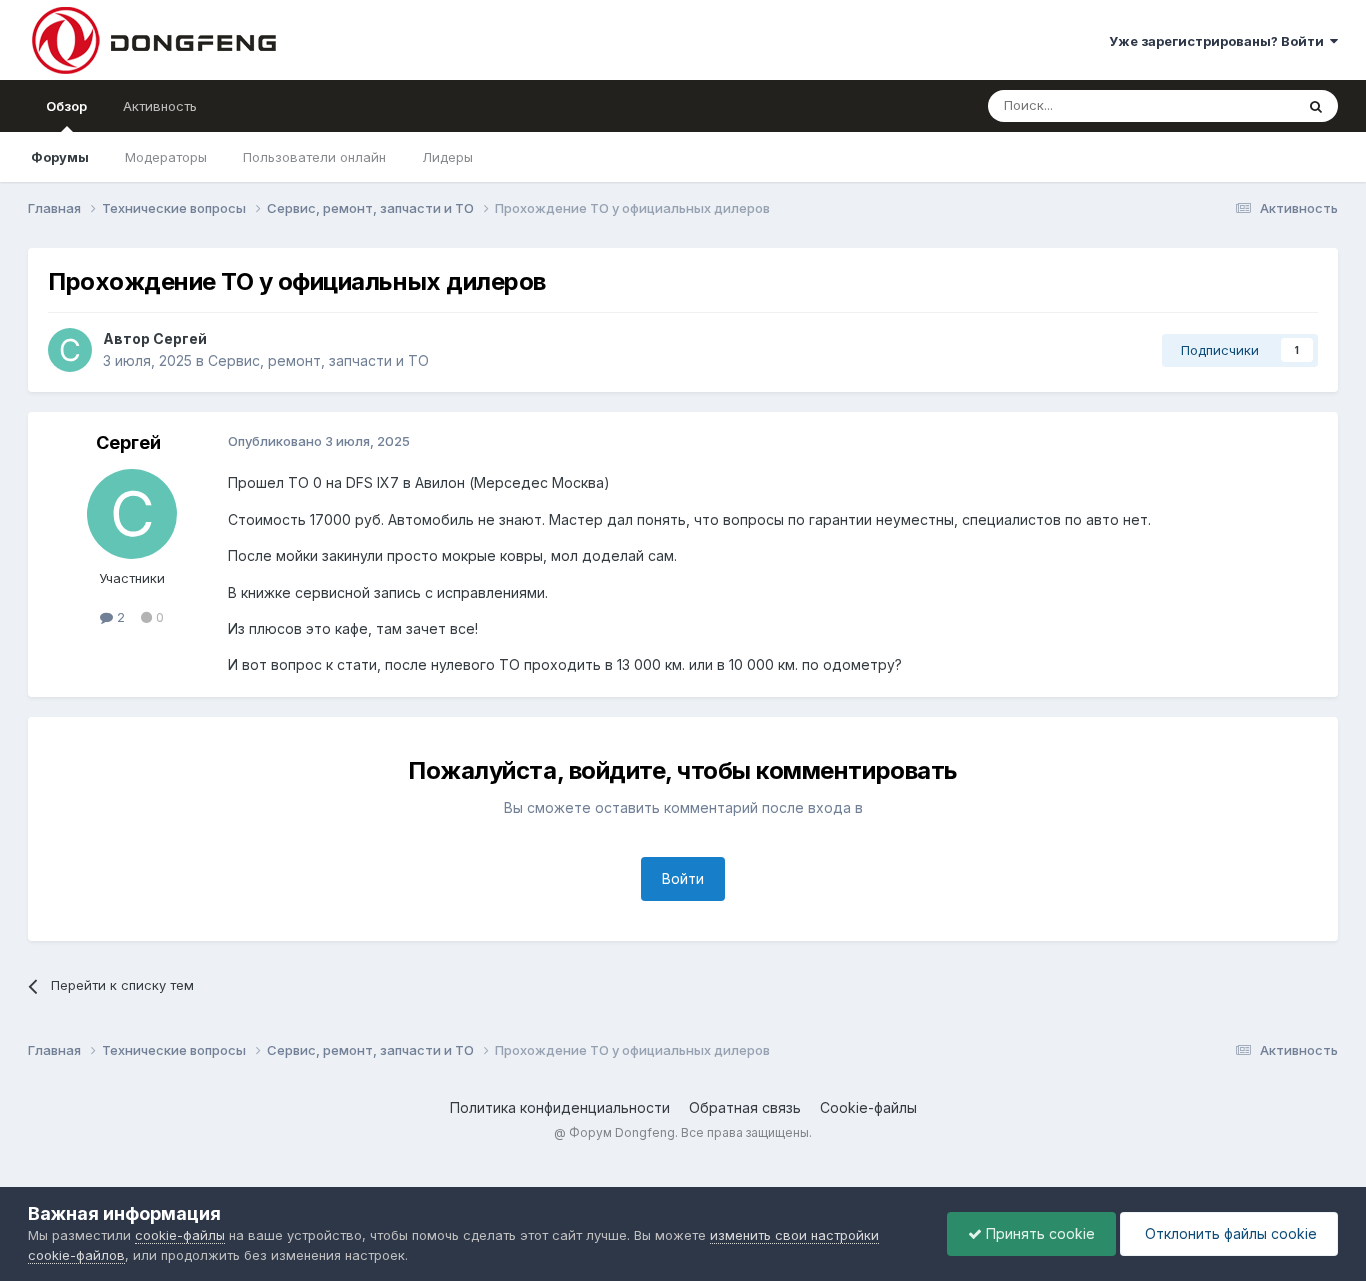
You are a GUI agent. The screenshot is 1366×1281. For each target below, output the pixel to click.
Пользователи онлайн (314, 157)
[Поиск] (1316, 106)
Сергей (180, 338)
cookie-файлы (180, 1235)
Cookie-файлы (868, 1107)
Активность (160, 106)
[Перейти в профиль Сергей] (70, 350)
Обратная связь (745, 1107)
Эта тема (1240, 105)
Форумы (60, 157)
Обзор (66, 106)
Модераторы (166, 157)
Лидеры (447, 157)
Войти (683, 878)
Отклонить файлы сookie (1229, 1233)
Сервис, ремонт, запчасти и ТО (318, 360)
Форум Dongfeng (622, 1132)
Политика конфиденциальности (560, 1107)
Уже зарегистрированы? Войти (1219, 41)
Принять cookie (1038, 1233)
